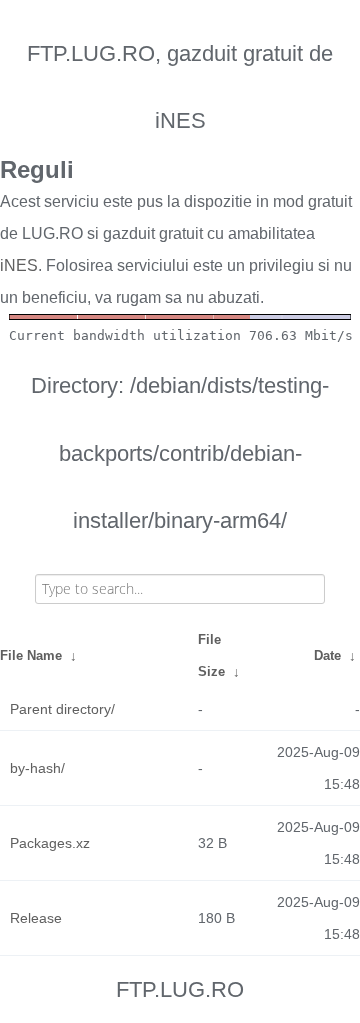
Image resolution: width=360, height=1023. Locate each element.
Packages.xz (50, 843)
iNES (19, 265)
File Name (31, 655)
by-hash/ (37, 768)
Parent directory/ (62, 709)
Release (36, 918)
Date (327, 655)
